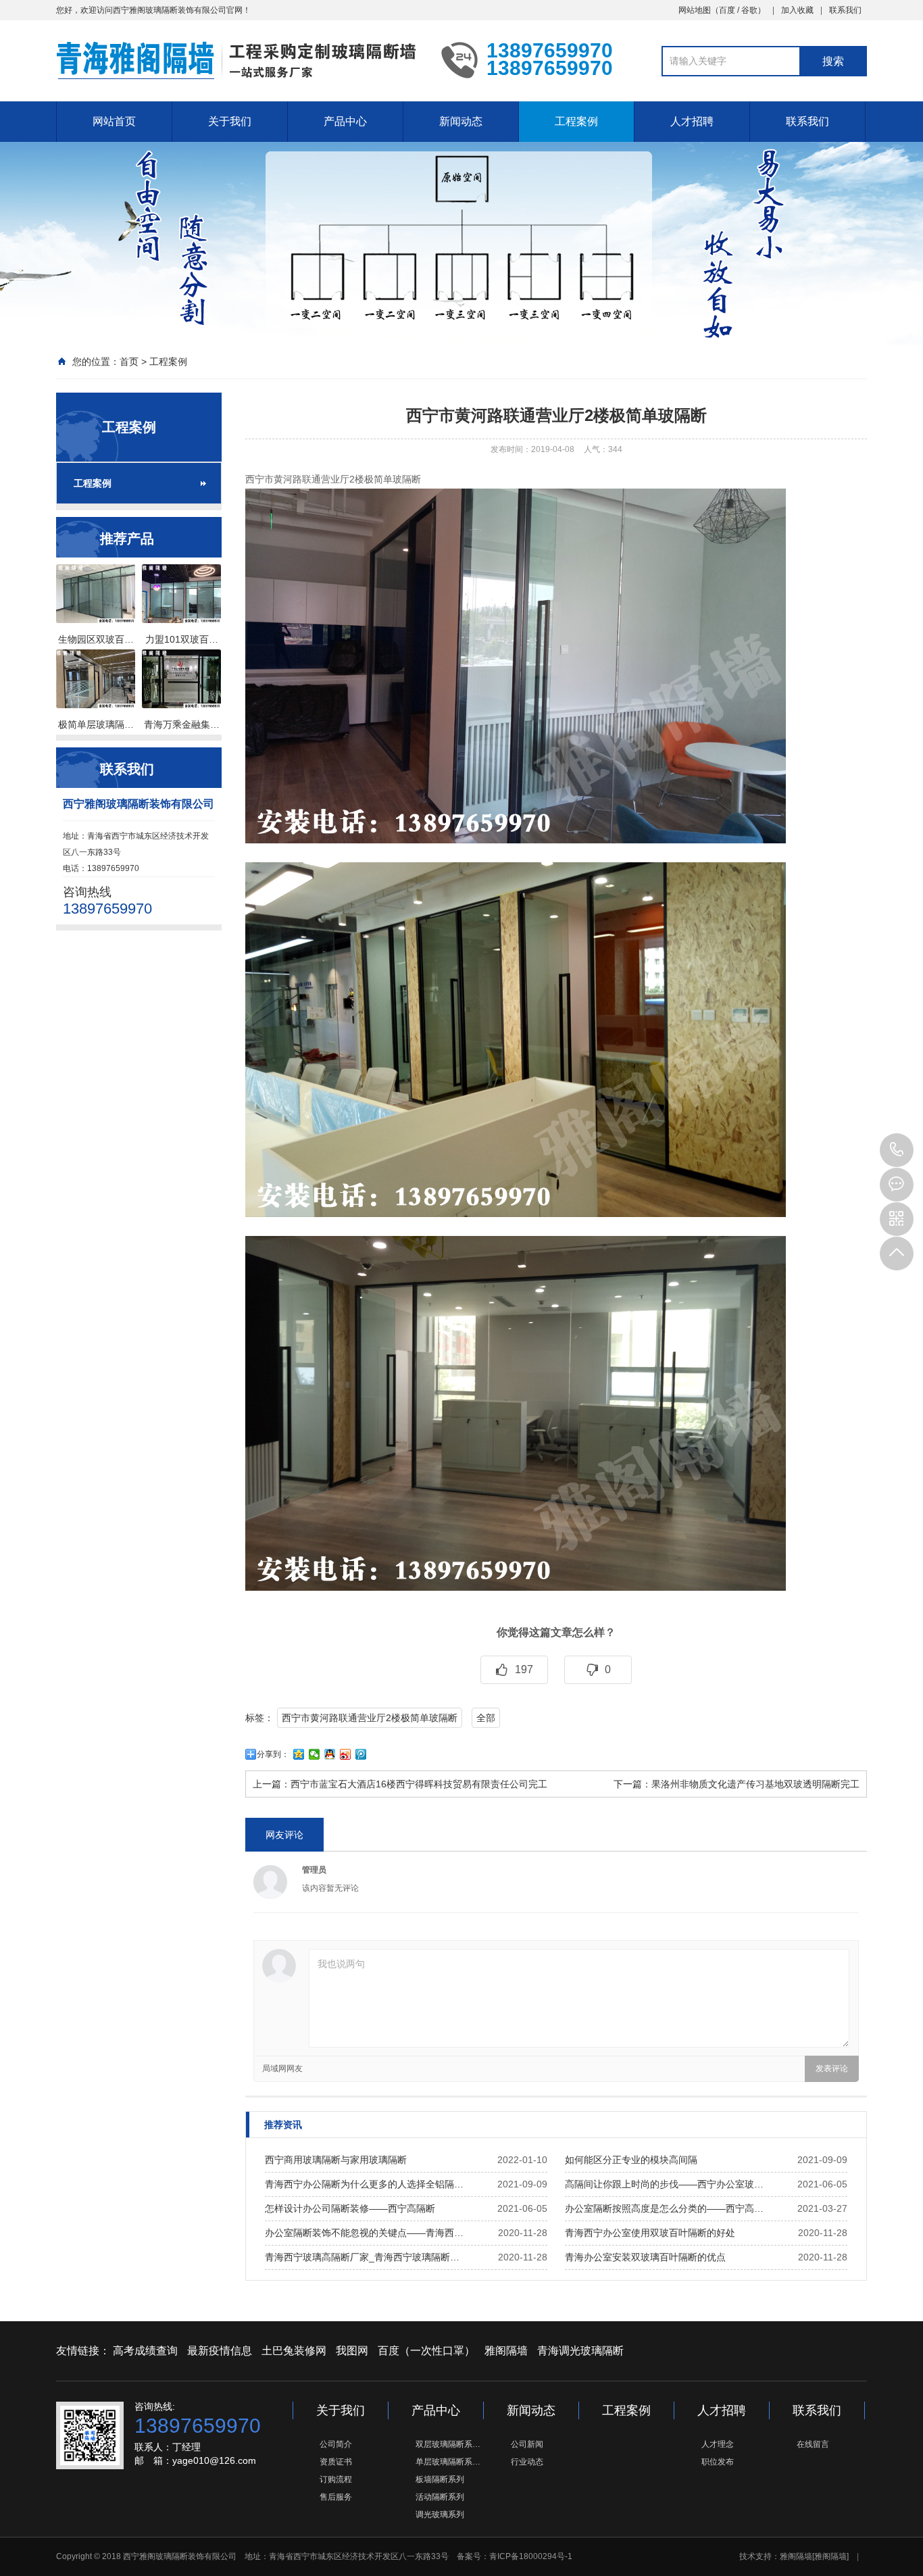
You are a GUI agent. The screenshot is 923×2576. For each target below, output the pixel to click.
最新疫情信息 (220, 2351)
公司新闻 (527, 2444)
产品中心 (345, 121)
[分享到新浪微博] (346, 1754)
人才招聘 (692, 121)
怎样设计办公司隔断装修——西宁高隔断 (350, 2208)
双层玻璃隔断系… (448, 2444)
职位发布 (718, 2462)
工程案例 (576, 121)
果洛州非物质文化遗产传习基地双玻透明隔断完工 (755, 1784)
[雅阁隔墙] (830, 2556)
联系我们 (845, 10)
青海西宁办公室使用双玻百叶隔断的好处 (650, 2233)
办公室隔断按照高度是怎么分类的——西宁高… (664, 2208)
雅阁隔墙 (506, 2351)
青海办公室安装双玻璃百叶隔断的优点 (645, 2257)
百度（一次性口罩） (426, 2351)
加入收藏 (797, 10)
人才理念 (718, 2444)
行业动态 (527, 2462)
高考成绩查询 (145, 2351)
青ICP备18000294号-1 (531, 2556)
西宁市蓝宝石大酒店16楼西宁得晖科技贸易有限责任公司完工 (419, 1784)
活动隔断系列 (440, 2497)
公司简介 (336, 2444)
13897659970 (897, 1150)
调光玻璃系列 (440, 2515)
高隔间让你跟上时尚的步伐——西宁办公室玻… (664, 2184)
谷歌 (749, 10)
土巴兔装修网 (294, 2351)
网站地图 (695, 10)
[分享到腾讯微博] (361, 1754)
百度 (727, 10)
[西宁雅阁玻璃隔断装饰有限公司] (239, 59)
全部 (486, 1718)
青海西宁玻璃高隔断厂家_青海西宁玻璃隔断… (362, 2257)
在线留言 (813, 2444)
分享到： (273, 1754)
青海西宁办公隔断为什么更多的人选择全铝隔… (364, 2184)
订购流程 (336, 2479)
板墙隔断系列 (440, 2479)
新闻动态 (461, 121)
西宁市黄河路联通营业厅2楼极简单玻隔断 (370, 1718)
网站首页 (114, 121)
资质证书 (336, 2462)
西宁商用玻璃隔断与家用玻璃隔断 (336, 2160)
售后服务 (336, 2497)
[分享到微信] (315, 1754)
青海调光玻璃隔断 (580, 2351)
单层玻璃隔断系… (448, 2462)
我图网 (352, 2351)
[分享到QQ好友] (330, 1754)
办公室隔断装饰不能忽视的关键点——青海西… (364, 2233)
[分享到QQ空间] (299, 1754)
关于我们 (230, 121)
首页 (129, 362)
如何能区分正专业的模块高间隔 (631, 2160)
